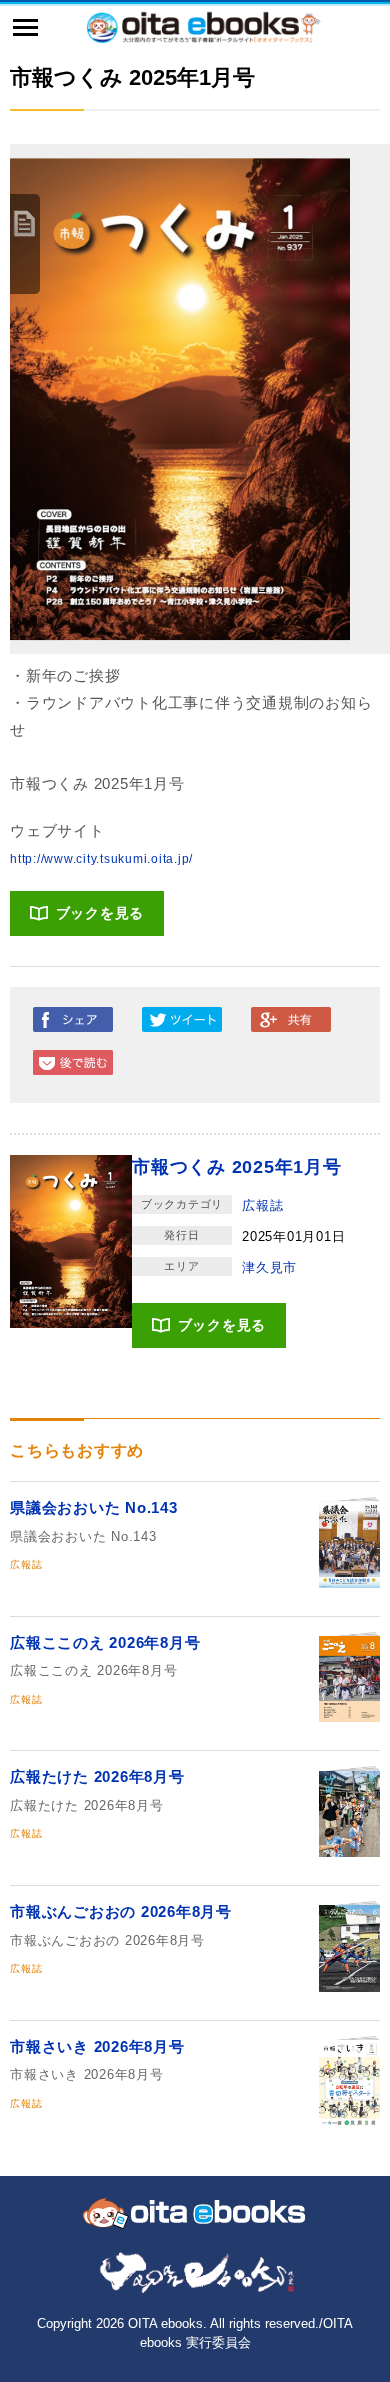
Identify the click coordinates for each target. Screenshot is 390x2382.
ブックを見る (100, 913)
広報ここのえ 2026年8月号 (105, 1642)
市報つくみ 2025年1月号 (237, 1167)
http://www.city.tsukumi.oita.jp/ (101, 859)
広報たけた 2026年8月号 (97, 1776)
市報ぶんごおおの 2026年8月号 (121, 1911)
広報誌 (262, 1205)
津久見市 (269, 1267)
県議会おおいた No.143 (94, 1507)
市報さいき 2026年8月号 (97, 2046)
